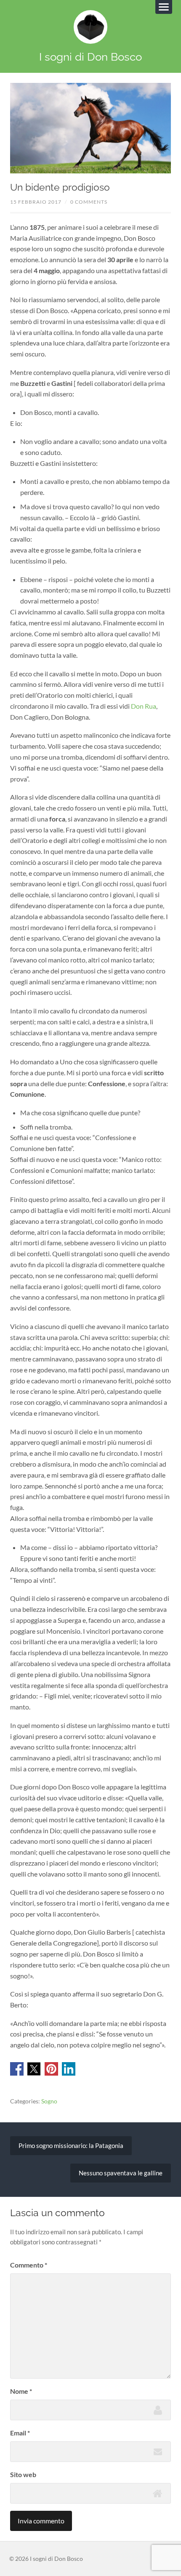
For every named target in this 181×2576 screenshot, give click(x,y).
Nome (21, 2391)
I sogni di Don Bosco (90, 57)
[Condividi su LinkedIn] (69, 2073)
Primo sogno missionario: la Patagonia (71, 2145)
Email (20, 2433)
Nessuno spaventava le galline (121, 2173)
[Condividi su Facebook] (17, 2073)
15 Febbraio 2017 (36, 202)
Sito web (23, 2474)
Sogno (49, 2101)
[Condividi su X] (34, 2073)
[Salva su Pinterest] (51, 2073)
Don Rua (144, 706)
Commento (29, 2265)
